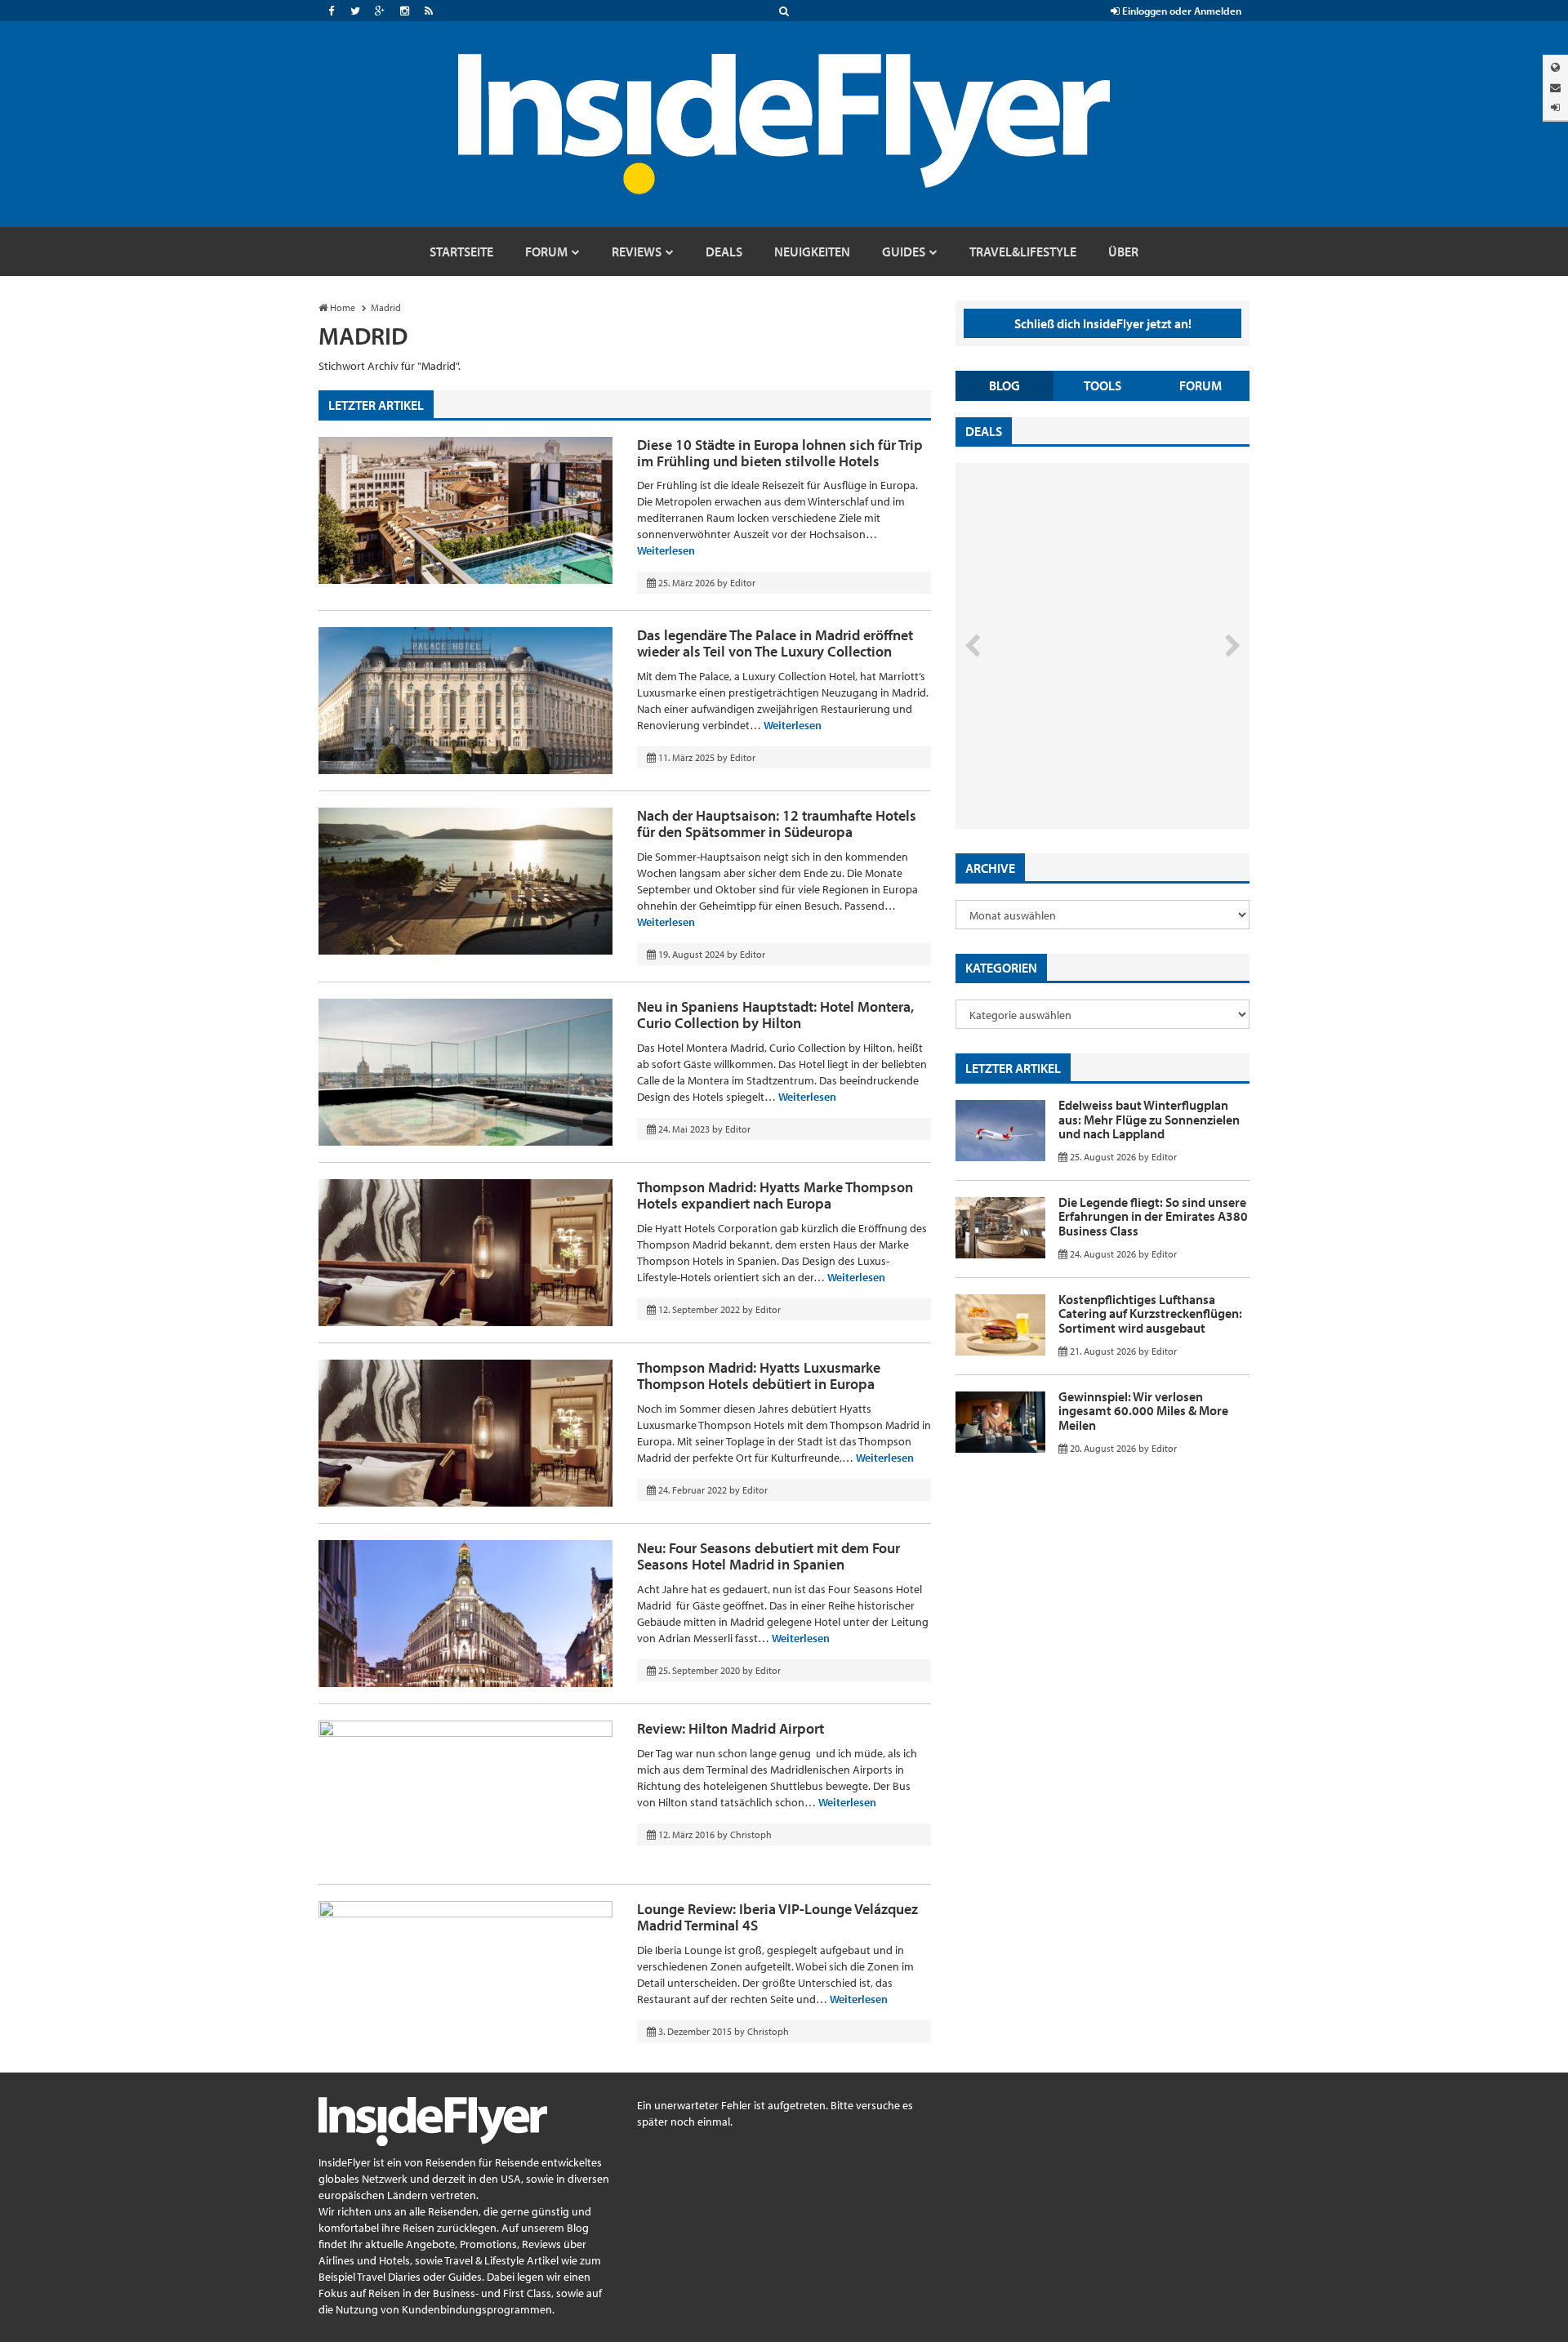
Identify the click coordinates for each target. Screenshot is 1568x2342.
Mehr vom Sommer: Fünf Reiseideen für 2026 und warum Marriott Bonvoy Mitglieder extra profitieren (1076, 760)
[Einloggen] (1555, 107)
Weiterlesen (666, 550)
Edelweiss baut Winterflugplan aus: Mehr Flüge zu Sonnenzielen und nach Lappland (1149, 1119)
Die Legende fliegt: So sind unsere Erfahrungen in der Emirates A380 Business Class (1153, 1216)
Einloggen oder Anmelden (1180, 11)
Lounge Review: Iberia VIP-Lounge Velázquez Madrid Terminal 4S (777, 1917)
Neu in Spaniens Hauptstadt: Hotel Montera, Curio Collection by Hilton (775, 1015)
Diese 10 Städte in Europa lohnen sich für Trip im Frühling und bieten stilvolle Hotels (780, 453)
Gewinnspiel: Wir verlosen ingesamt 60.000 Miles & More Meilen (1143, 1411)
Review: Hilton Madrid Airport (731, 1728)
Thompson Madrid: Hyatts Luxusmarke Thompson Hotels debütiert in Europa (759, 1376)
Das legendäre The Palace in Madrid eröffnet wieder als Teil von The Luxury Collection (775, 643)
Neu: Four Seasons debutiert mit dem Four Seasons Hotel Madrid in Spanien (768, 1556)
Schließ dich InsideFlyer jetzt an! (1103, 323)
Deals (984, 431)
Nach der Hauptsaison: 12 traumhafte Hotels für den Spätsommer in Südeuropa (777, 824)
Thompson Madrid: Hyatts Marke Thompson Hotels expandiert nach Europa (775, 1195)
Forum (1200, 385)
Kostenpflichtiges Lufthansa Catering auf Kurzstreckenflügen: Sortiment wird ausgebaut (1150, 1313)
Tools (1102, 385)
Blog (1004, 385)
